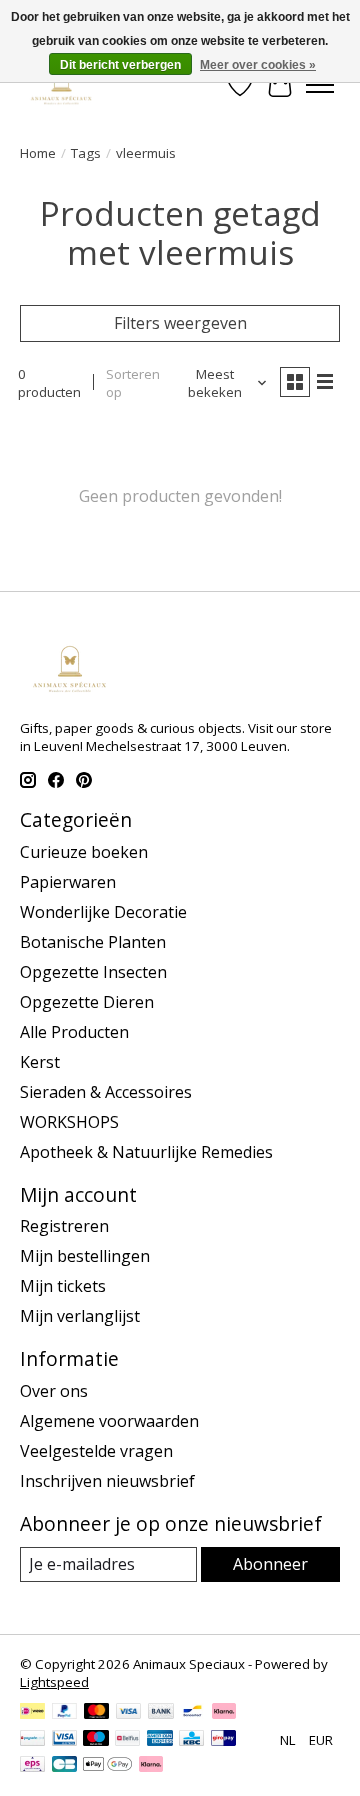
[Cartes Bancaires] (64, 1766)
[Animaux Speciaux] (61, 84)
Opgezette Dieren (87, 1002)
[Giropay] (223, 1740)
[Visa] (129, 1713)
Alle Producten (74, 1032)
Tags (86, 153)
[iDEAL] (32, 1713)
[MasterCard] (97, 1713)
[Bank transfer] (161, 1713)
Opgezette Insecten (93, 972)
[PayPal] (65, 1713)
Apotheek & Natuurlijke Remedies (146, 1152)
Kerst (40, 1062)
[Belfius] (127, 1740)
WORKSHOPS (69, 1122)
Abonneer (270, 1564)
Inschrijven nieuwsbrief (107, 1481)
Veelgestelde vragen (96, 1451)
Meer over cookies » (258, 65)
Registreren (64, 1226)
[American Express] (160, 1740)
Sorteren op (133, 383)
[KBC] (191, 1740)
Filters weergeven (180, 323)
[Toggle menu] (320, 85)
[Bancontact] (192, 1713)
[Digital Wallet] (107, 1766)
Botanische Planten (93, 942)
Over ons (54, 1391)
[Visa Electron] (64, 1740)
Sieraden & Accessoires (106, 1092)
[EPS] (32, 1766)
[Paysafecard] (32, 1740)
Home (38, 153)
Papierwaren (68, 882)
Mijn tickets (63, 1286)
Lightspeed (54, 1682)
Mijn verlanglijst (80, 1316)
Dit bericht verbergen (120, 65)
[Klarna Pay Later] (151, 1766)
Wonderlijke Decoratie (103, 912)
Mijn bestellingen (85, 1256)
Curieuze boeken (84, 852)
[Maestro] (96, 1740)
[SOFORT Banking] (224, 1713)
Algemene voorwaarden (109, 1421)
